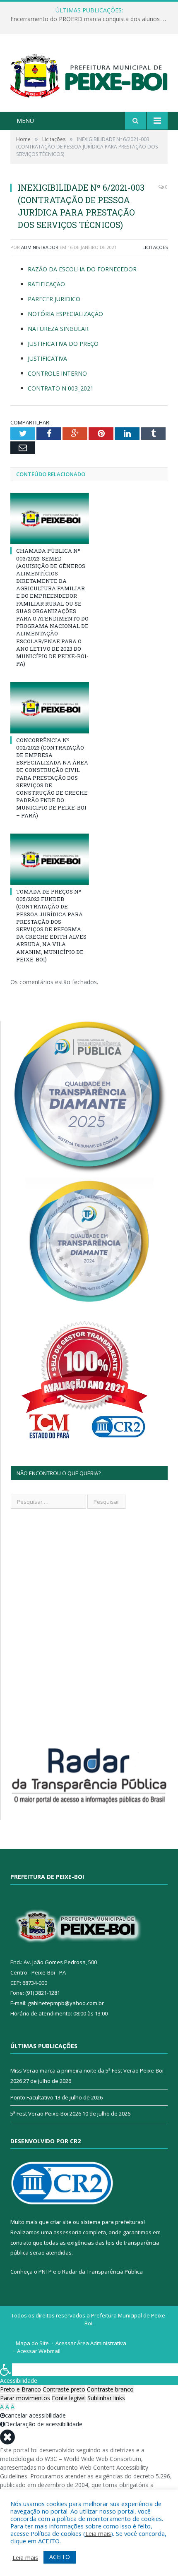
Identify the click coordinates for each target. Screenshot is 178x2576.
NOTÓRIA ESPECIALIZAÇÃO (65, 314)
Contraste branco (110, 2389)
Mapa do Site (32, 2343)
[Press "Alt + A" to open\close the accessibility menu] (6, 2370)
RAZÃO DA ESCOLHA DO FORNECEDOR (82, 269)
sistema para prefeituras (112, 2222)
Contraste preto (64, 2389)
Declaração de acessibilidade (44, 2424)
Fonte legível (69, 2398)
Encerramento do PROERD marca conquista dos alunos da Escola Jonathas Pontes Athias (91, 19)
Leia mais (98, 2533)
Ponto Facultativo (32, 2097)
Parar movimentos (25, 2398)
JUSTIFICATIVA (47, 358)
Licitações (155, 247)
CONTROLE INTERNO (57, 373)
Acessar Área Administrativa (91, 2343)
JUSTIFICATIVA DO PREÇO (63, 344)
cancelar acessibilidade (35, 2415)
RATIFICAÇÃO (46, 284)
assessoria (67, 2232)
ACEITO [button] (60, 2557)
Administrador (40, 247)
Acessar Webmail (39, 2351)
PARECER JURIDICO (54, 299)
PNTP (45, 2272)
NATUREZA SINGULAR (58, 329)
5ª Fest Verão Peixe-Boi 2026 (46, 2114)
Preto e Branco (20, 2389)
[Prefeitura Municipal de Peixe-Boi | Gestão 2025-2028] (89, 73)
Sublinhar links (106, 2398)
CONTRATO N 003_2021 (61, 388)
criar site (61, 2222)
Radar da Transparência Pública (102, 2272)
